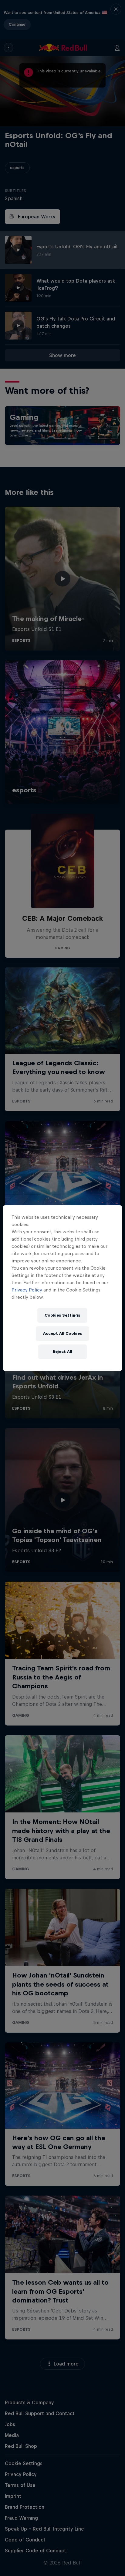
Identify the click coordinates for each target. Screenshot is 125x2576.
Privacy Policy (27, 1290)
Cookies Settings (62, 1315)
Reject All (62, 1352)
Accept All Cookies (62, 1333)
